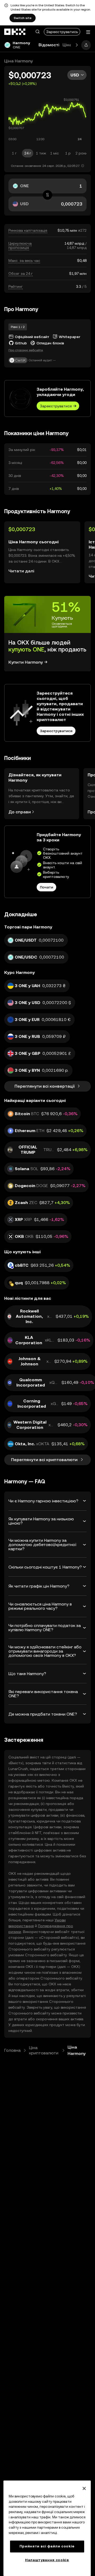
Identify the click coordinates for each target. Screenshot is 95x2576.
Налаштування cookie (47, 2560)
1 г (14, 153)
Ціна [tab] (67, 45)
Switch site (23, 18)
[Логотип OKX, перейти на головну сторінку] (15, 32)
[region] (47, 2528)
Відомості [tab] (49, 45)
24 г (28, 153)
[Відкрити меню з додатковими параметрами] (88, 32)
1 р (68, 153)
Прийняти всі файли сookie (47, 2546)
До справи (20, 812)
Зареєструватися (56, 406)
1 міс (54, 153)
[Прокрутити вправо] (77, 45)
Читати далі (21, 571)
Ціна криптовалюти (44, 2050)
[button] (37, 32)
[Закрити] (84, 2488)
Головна (12, 2050)
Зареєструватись (62, 32)
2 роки (81, 153)
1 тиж (41, 153)
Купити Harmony (26, 662)
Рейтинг (16, 286)
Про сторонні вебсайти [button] (26, 350)
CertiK (20, 360)
